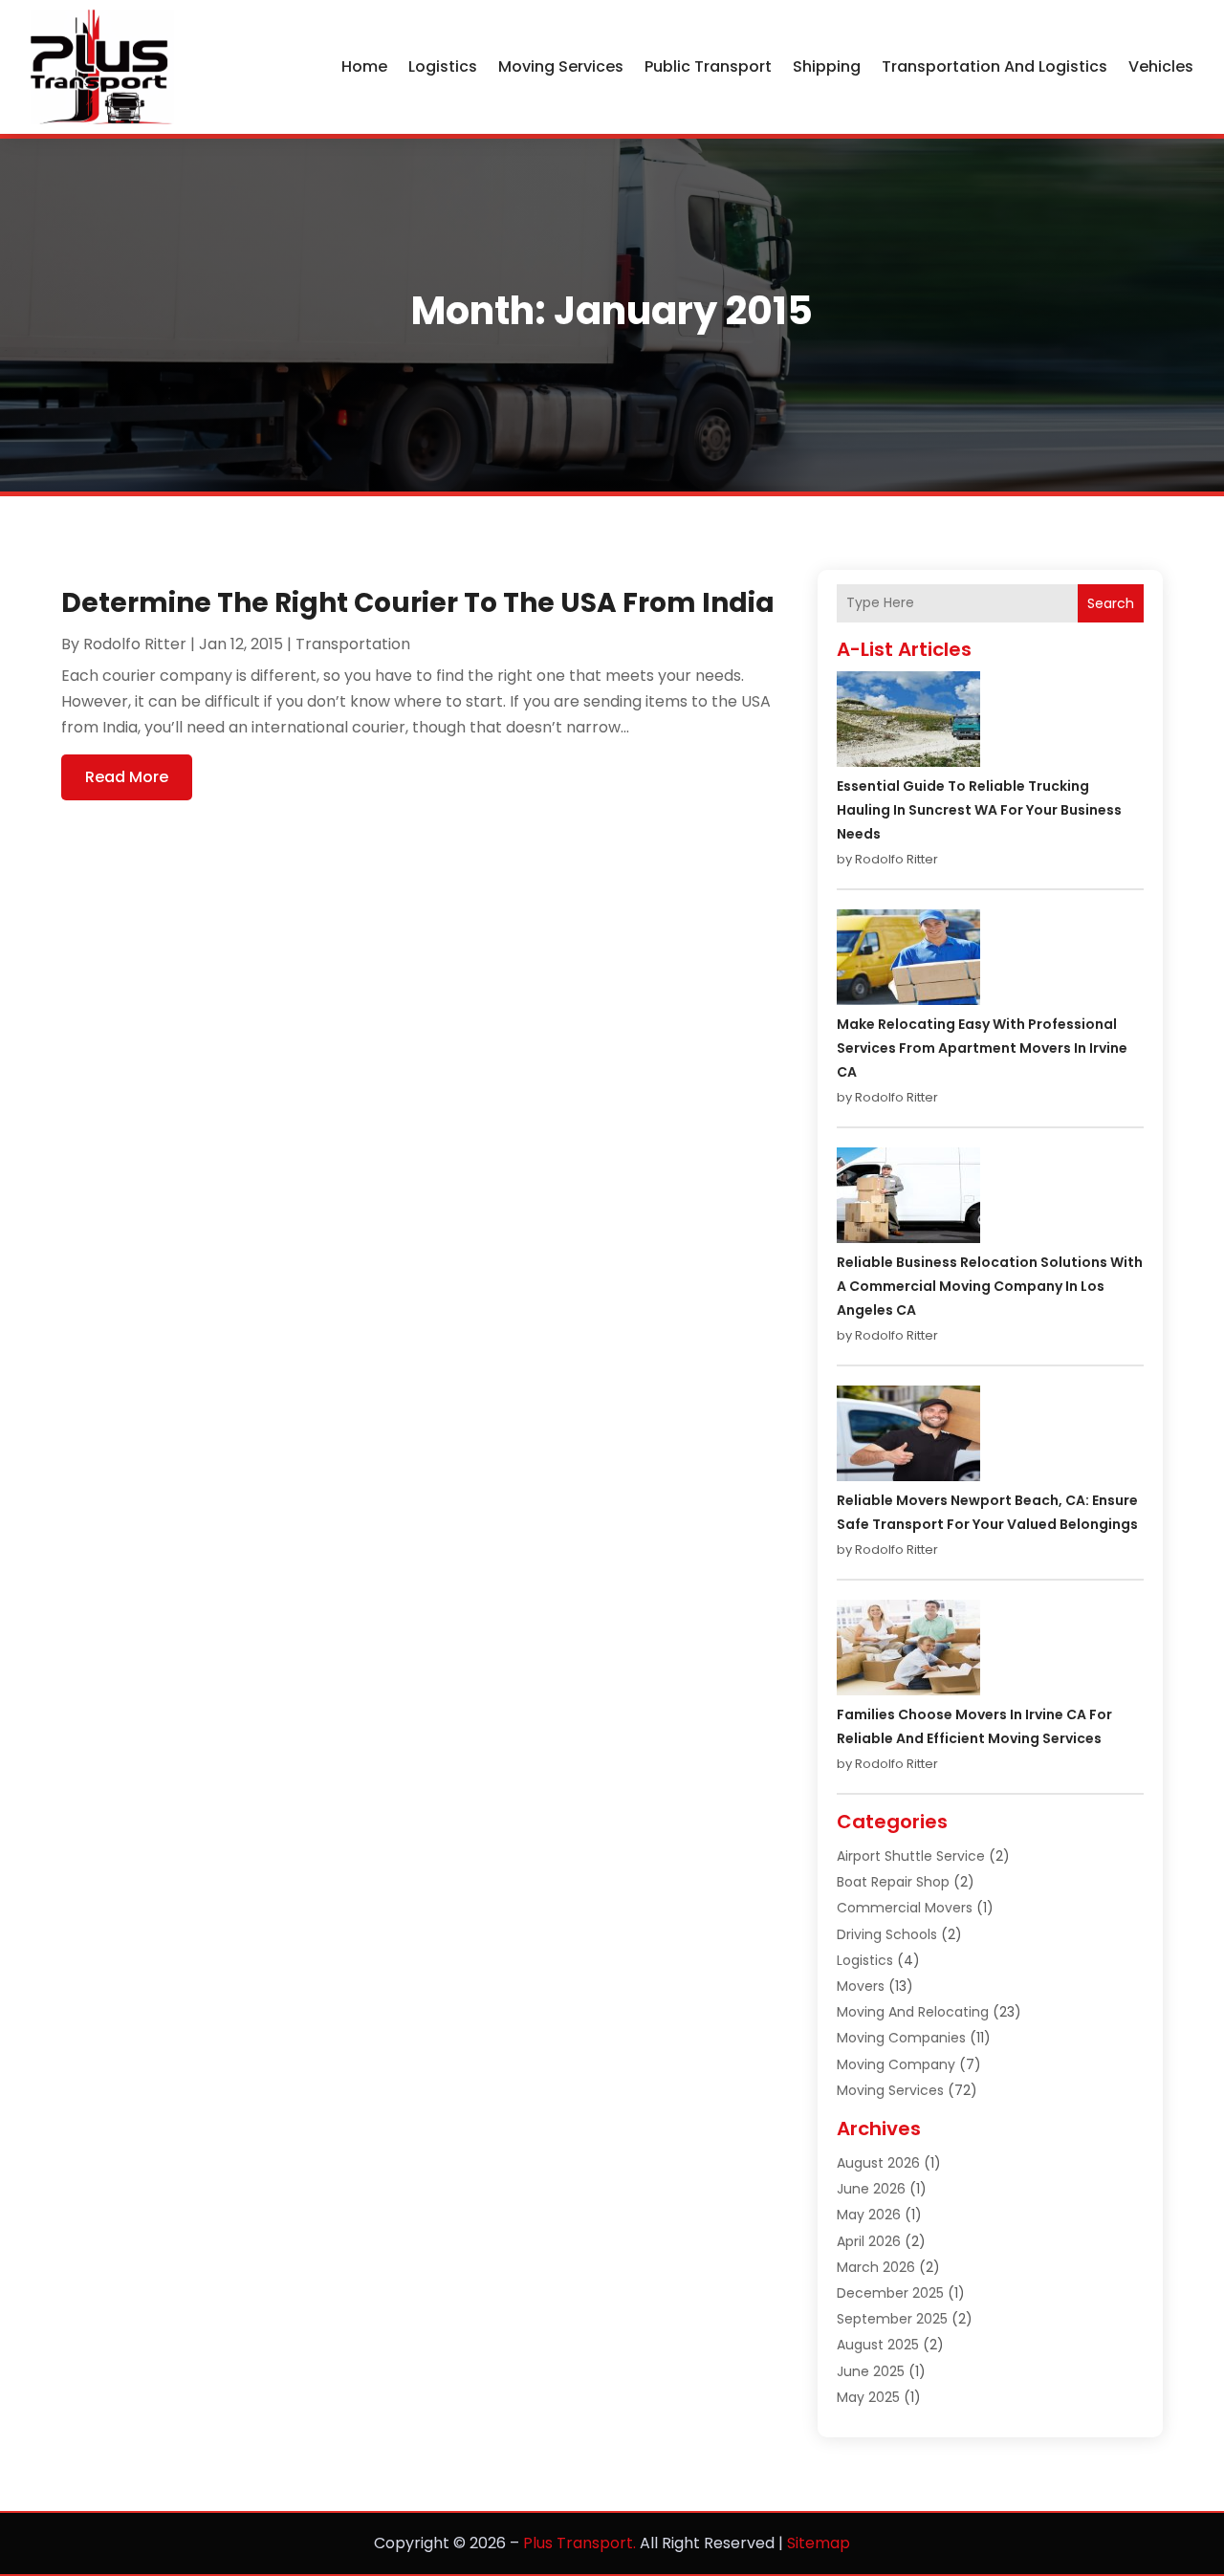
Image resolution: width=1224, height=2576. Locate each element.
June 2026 (871, 2189)
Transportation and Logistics (994, 66)
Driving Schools (887, 1934)
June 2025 (871, 2371)
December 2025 (890, 2293)
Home (364, 66)
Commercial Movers (905, 1908)
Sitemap (819, 2543)
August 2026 (878, 2163)
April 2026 (869, 2241)
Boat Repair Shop (893, 1882)
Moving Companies (901, 2038)
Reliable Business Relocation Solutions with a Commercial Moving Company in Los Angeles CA (990, 1286)
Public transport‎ (708, 66)
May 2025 (868, 2397)
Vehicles (1161, 66)
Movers (861, 1986)
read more (127, 777)
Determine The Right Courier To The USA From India (418, 603)
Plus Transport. (579, 2543)
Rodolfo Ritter (135, 644)
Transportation (353, 644)
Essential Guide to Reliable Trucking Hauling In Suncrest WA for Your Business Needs (979, 810)
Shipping (827, 66)
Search (1111, 603)
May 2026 (869, 2215)
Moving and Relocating (913, 2012)
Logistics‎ (443, 66)
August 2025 (878, 2345)
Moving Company (896, 2064)
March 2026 (876, 2267)
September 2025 (892, 2319)
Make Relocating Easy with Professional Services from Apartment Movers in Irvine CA (982, 1048)
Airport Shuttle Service (911, 1856)
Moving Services (561, 66)
